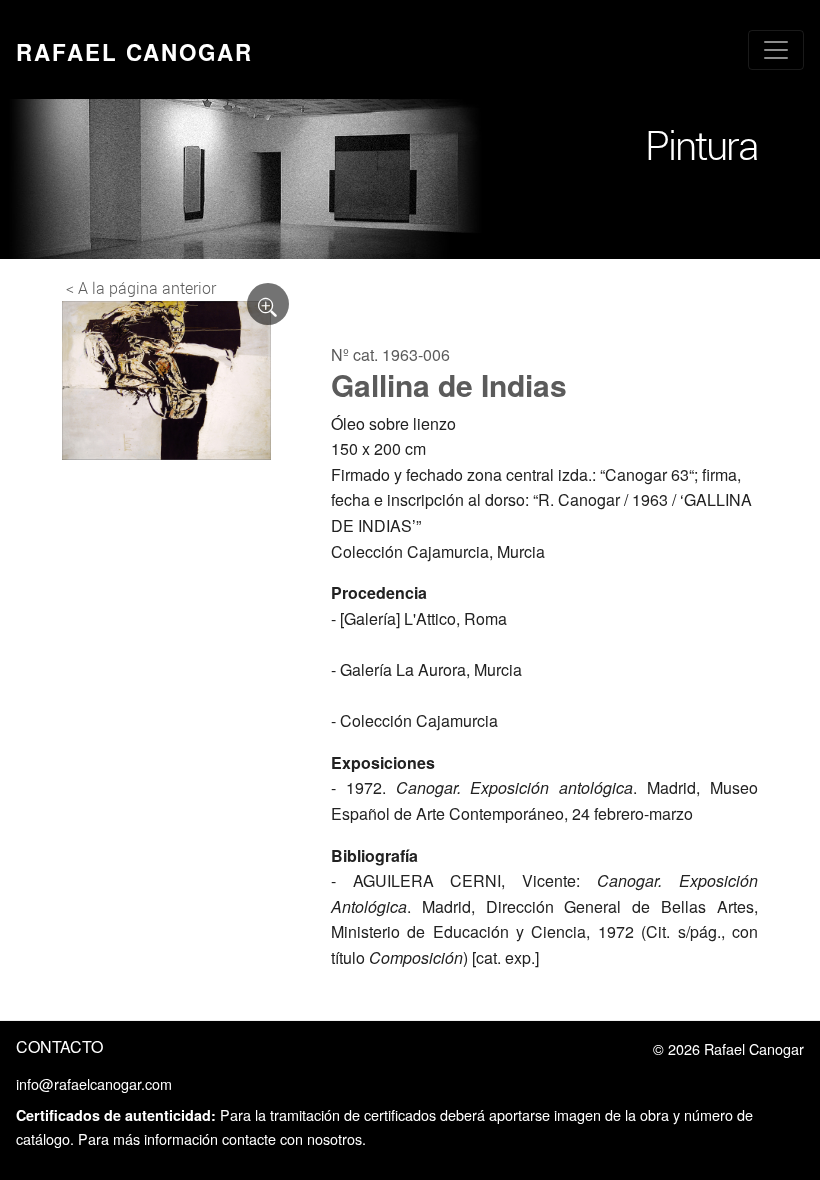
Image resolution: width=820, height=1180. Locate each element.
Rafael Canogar (134, 52)
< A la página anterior (141, 288)
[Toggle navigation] (776, 50)
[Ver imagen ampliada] (268, 304)
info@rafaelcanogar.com (94, 1083)
